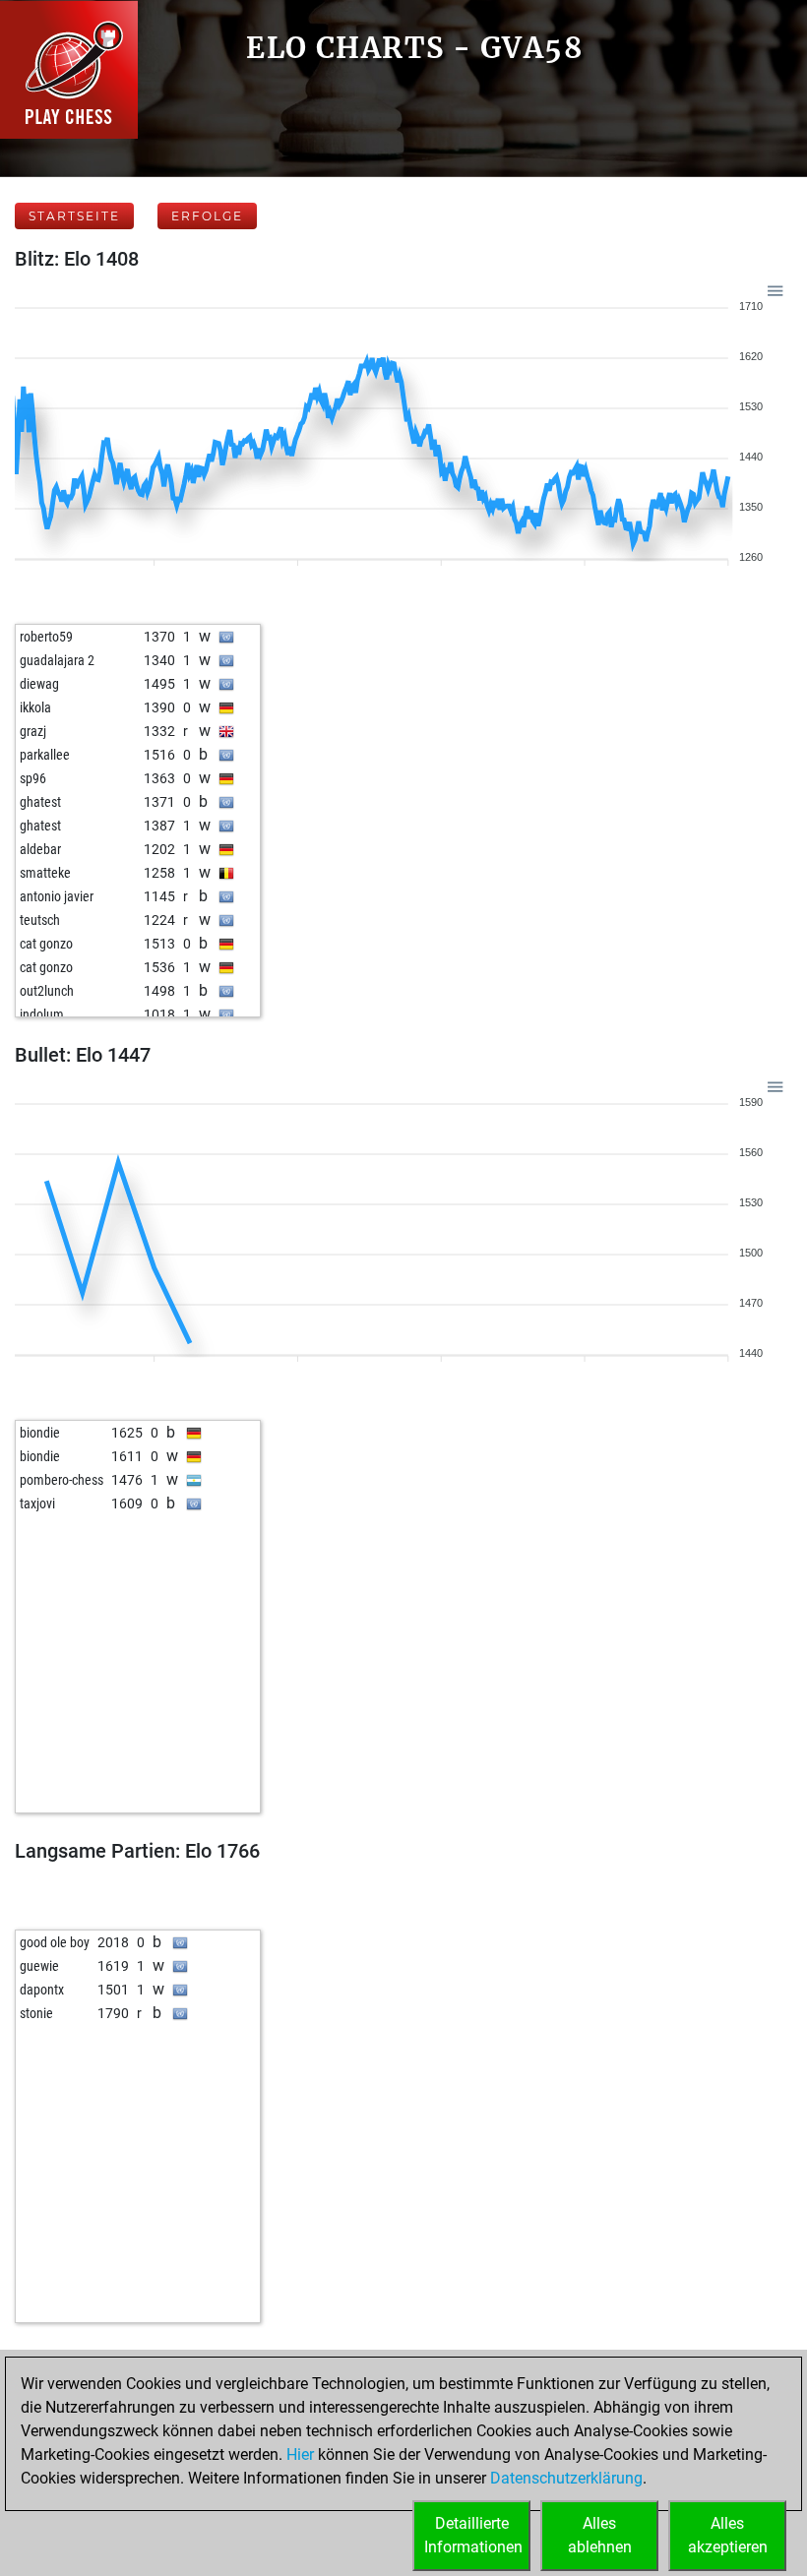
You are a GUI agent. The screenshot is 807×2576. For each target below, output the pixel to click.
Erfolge (207, 216)
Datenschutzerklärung (566, 2478)
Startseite (74, 216)
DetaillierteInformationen (473, 2535)
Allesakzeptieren (728, 2535)
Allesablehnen (600, 2535)
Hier (300, 2454)
